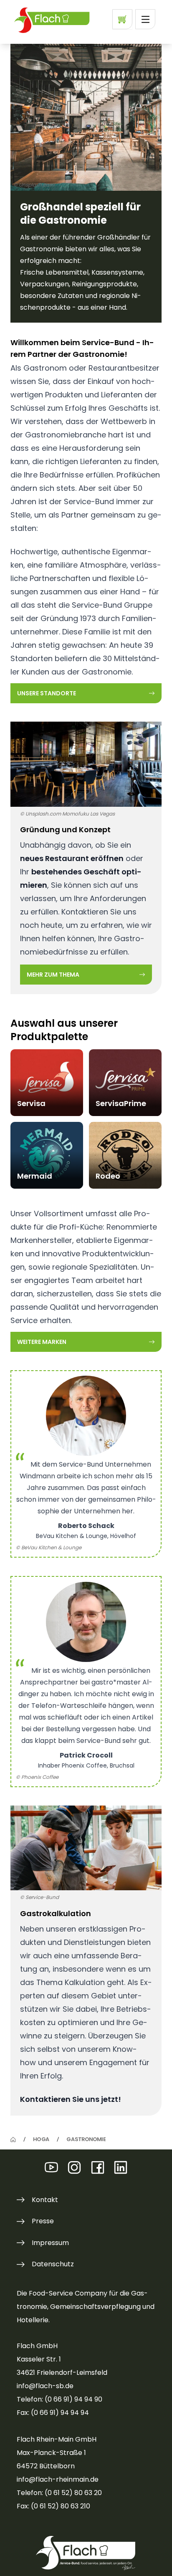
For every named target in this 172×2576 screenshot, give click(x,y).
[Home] (13, 2140)
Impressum (50, 2243)
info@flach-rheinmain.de (58, 2479)
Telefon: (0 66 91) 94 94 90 (59, 2399)
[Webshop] (122, 19)
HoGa (41, 2139)
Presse (43, 2221)
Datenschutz (53, 2264)
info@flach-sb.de (45, 2386)
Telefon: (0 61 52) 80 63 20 (59, 2493)
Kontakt (45, 2200)
